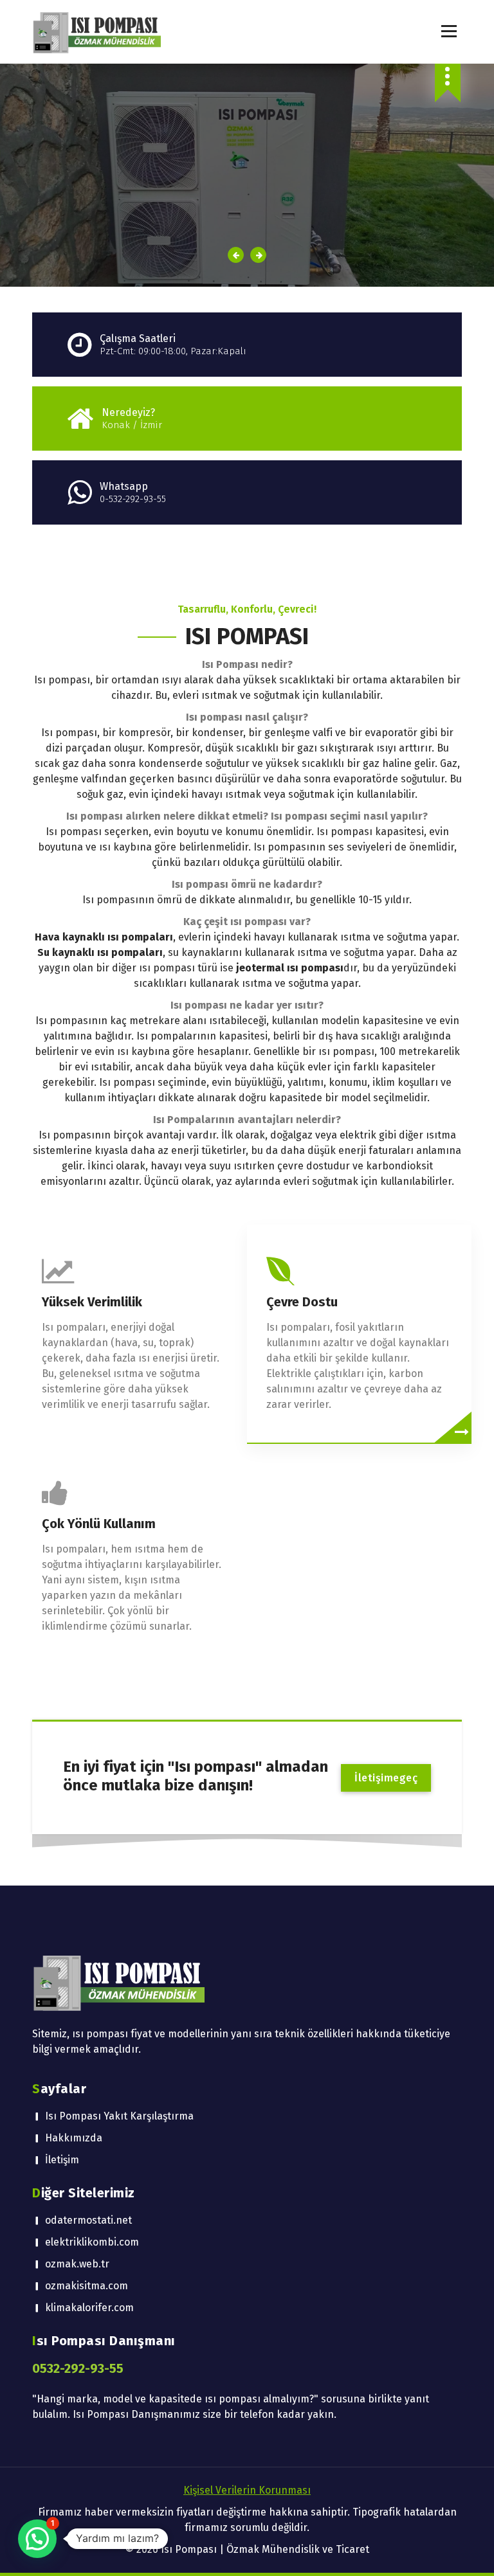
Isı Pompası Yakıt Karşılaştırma (119, 2116)
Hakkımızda (74, 2138)
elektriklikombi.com (92, 2242)
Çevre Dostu (302, 1302)
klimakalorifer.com (89, 2308)
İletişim (62, 2160)
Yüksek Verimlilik (92, 1302)
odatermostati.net (88, 2220)
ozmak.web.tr (77, 2264)
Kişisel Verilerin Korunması (247, 2490)
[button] (37, 2539)
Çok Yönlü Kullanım (99, 1524)
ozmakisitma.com (87, 2286)
